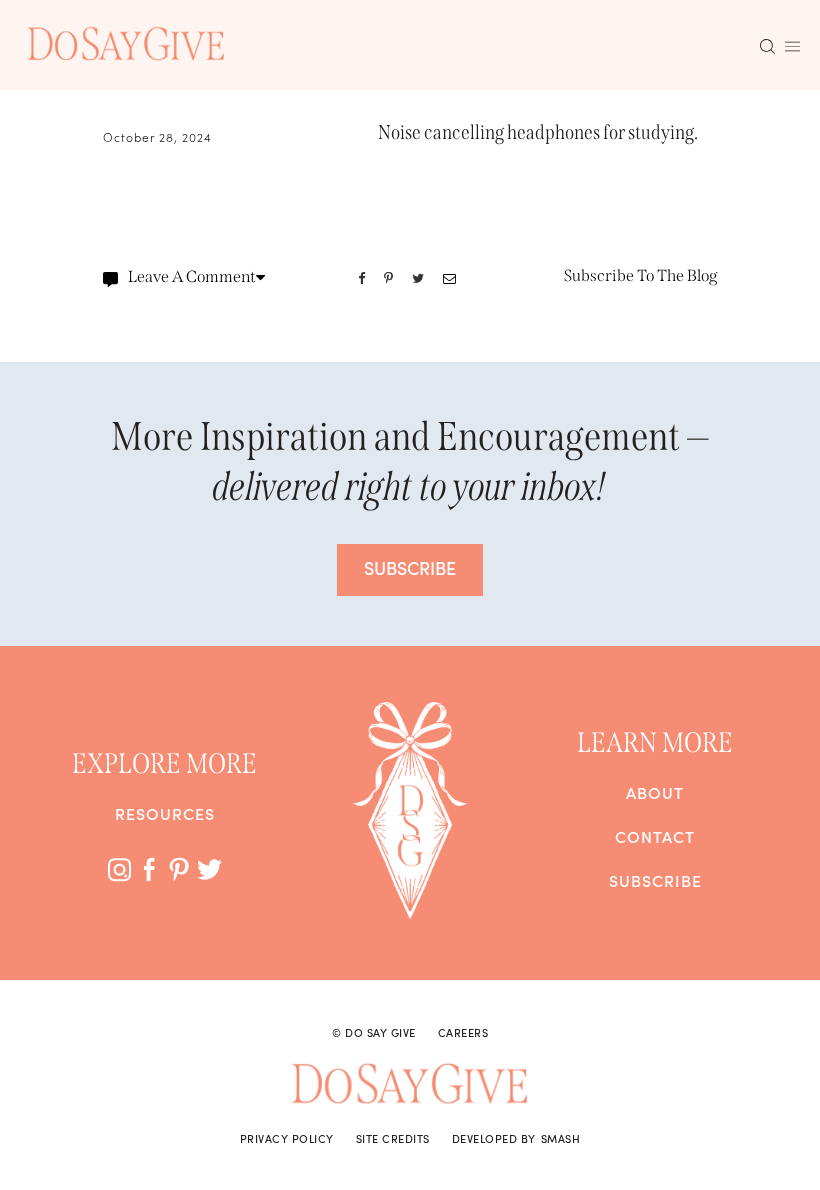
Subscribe (655, 880)
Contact (655, 836)
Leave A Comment (192, 276)
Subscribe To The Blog (641, 275)
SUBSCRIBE (410, 567)
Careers (463, 1032)
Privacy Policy (287, 1138)
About (655, 792)
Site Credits (393, 1138)
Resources (165, 813)
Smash (561, 1138)
